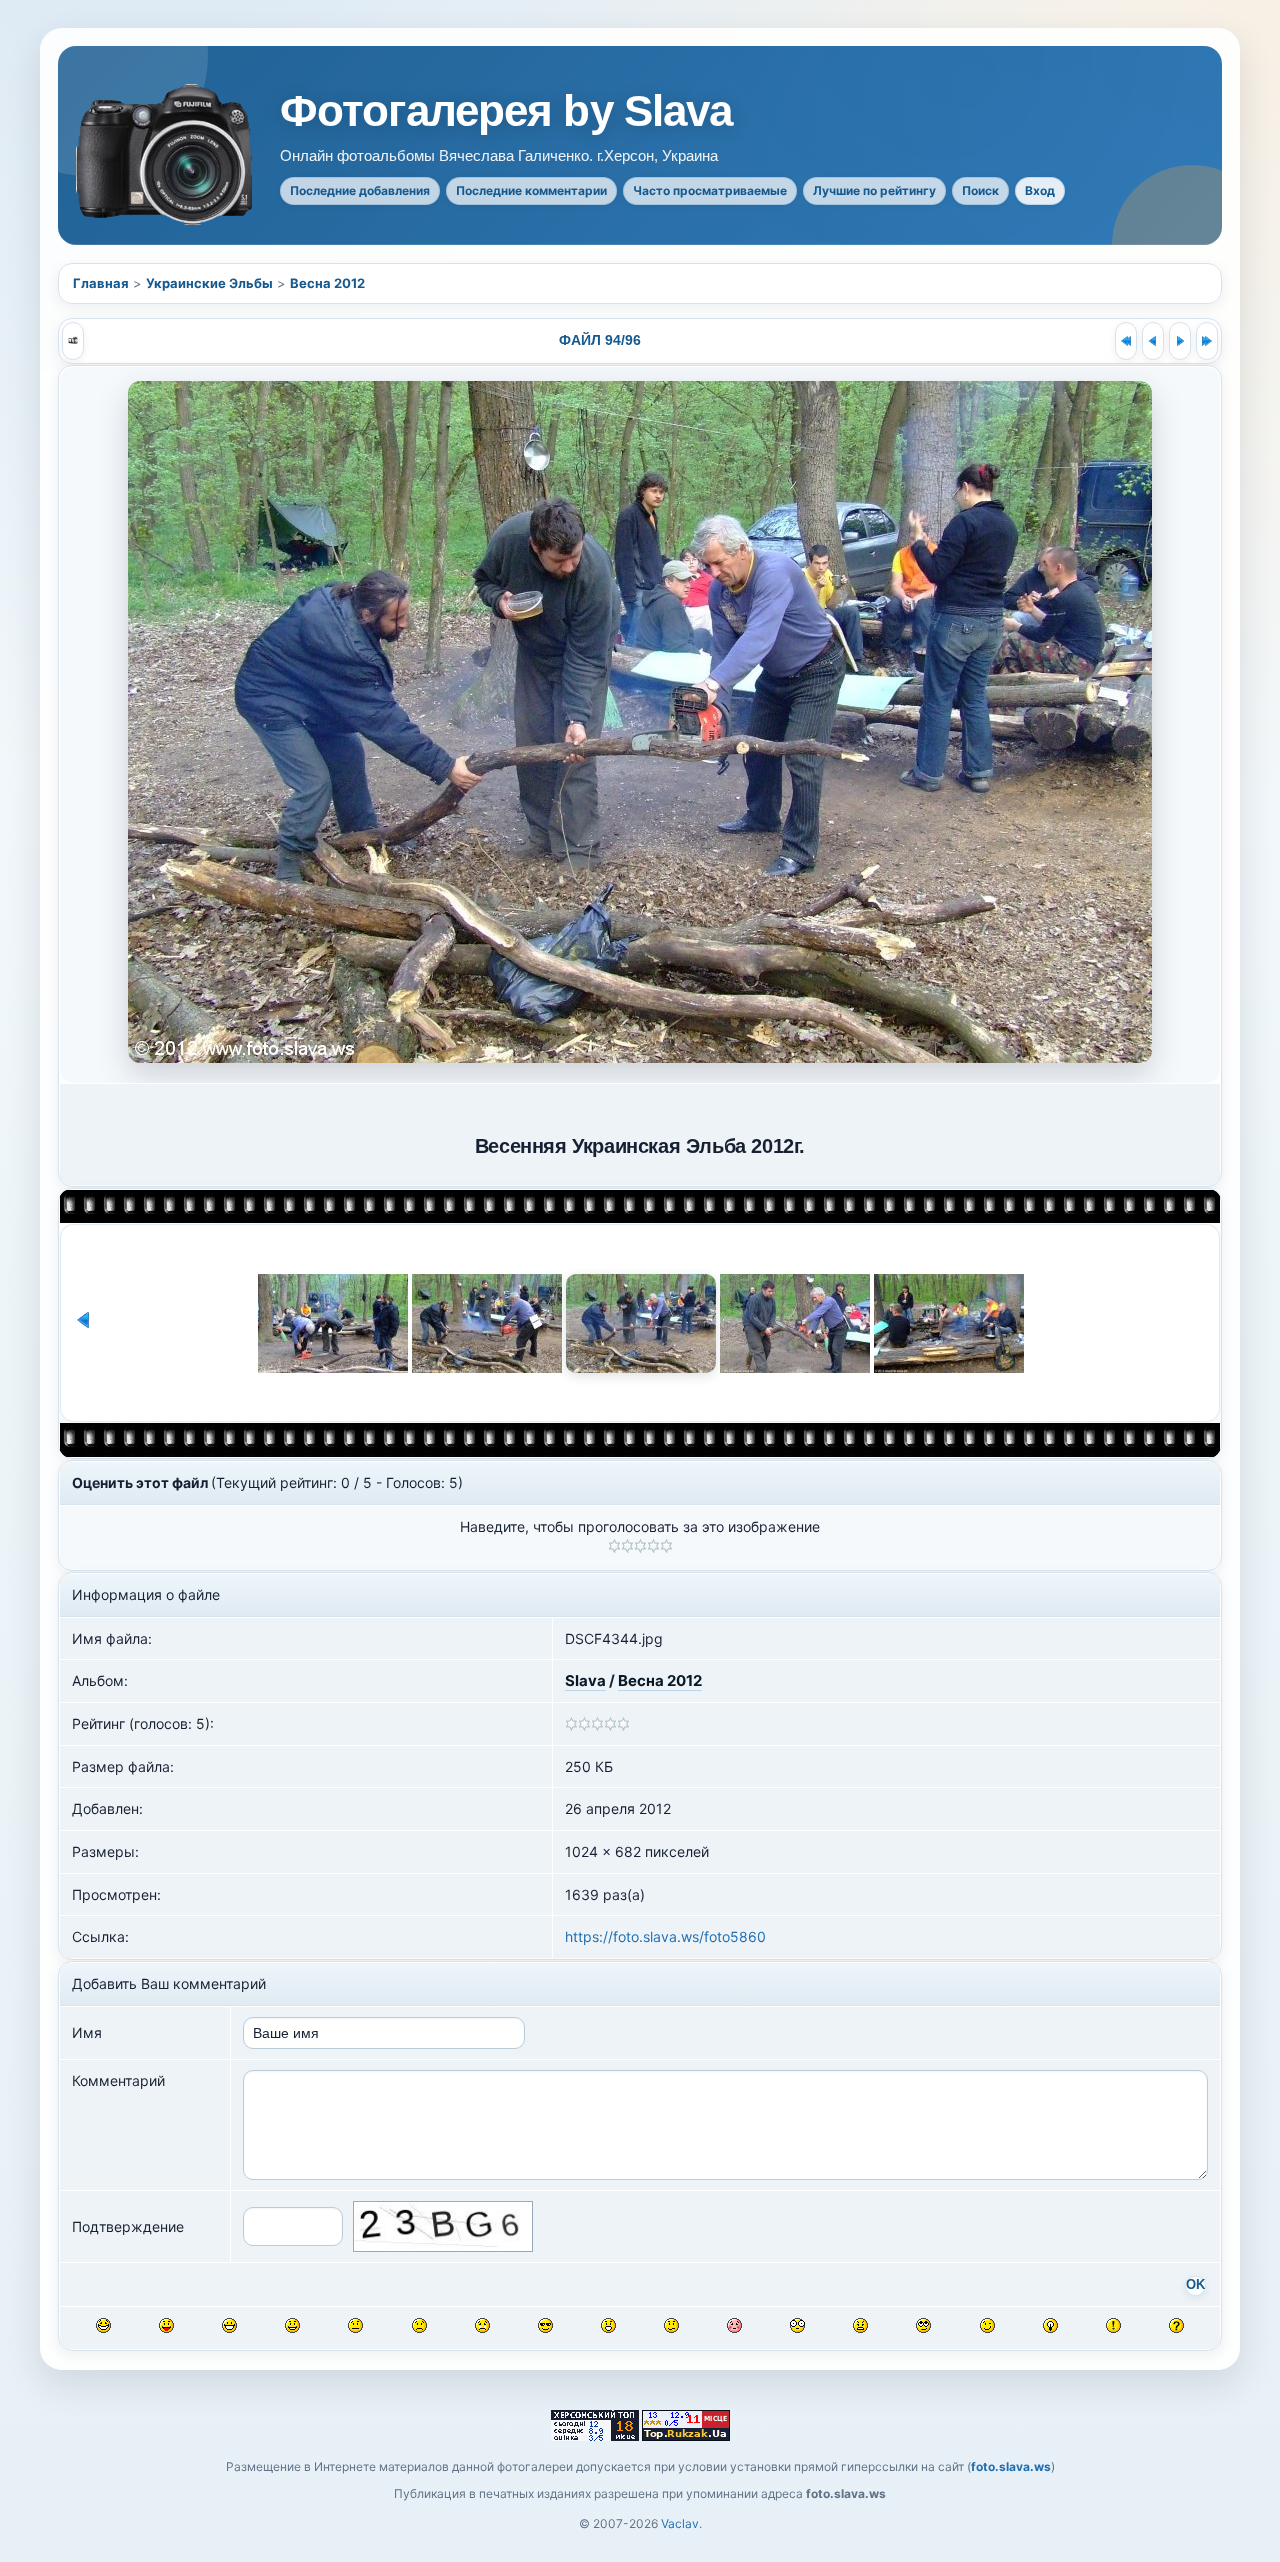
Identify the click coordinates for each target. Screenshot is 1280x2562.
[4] (653, 1546)
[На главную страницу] (166, 154)
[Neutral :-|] (355, 2325)
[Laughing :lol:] (103, 2325)
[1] (614, 1546)
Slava (585, 1680)
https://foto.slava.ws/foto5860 (665, 1936)
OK (1195, 2285)
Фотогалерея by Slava (506, 111)
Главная (101, 283)
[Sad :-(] (419, 2325)
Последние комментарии (531, 190)
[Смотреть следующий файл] (1180, 341)
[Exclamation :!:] (1113, 2325)
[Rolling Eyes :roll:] (923, 2325)
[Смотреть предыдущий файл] (1153, 341)
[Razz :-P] (166, 2325)
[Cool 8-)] (545, 2325)
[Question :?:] (1176, 2325)
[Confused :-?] (671, 2325)
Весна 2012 (327, 283)
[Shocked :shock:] (797, 2325)
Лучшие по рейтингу (874, 190)
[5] (666, 1546)
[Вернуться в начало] (1126, 341)
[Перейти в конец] (1207, 341)
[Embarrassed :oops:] (734, 2325)
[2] (627, 1546)
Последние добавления (360, 190)
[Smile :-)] (292, 2325)
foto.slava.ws (1011, 2466)
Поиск (980, 190)
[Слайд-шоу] (73, 341)
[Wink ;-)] (987, 2325)
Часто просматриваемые (710, 190)
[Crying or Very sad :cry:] (482, 2325)
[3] (640, 1546)
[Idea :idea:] (1050, 2325)
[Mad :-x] (860, 2325)
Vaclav (680, 2523)
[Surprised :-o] (608, 2325)
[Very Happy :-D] (229, 2325)
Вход (1040, 190)
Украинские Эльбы (209, 283)
